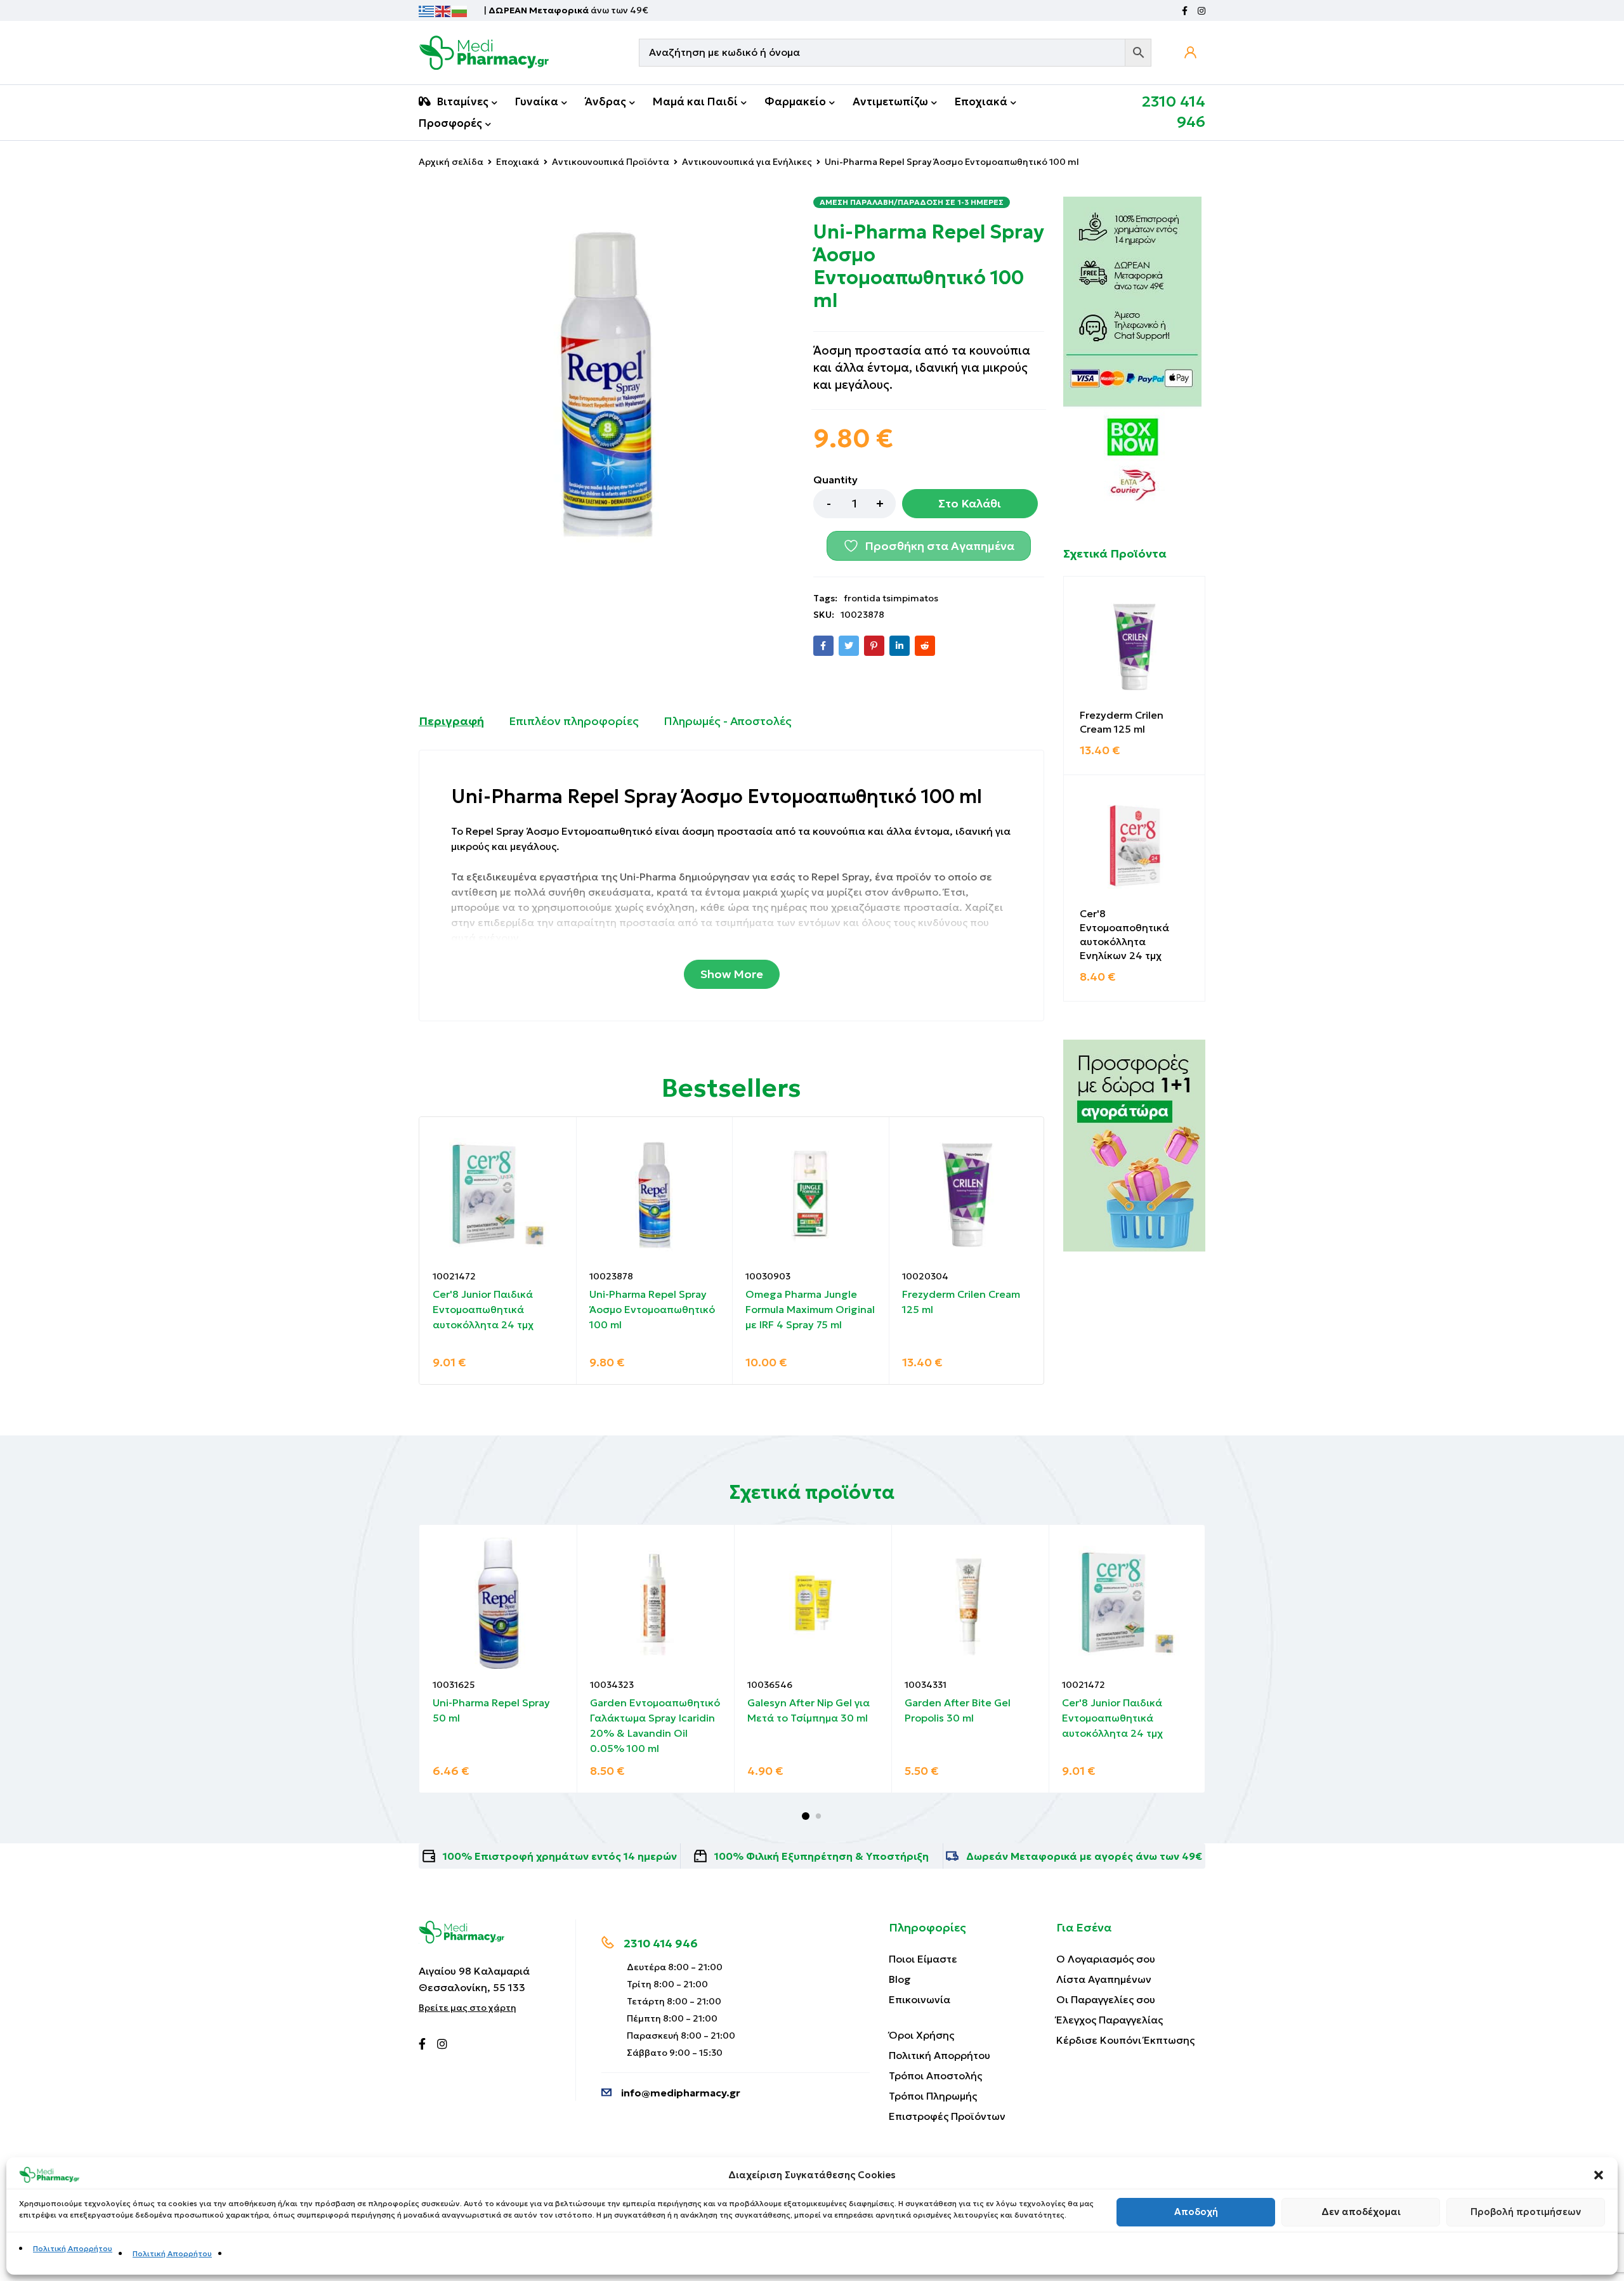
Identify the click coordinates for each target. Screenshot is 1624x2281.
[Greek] (427, 10)
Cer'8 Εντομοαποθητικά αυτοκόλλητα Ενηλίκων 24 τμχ (1124, 934)
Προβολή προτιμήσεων (1526, 2212)
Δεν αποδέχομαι (1361, 2212)
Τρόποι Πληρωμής (933, 2096)
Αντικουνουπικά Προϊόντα (611, 162)
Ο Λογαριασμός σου (1106, 1959)
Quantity (835, 480)
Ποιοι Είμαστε (923, 1959)
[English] (443, 10)
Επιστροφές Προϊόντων (947, 2116)
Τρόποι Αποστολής (935, 2075)
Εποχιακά (518, 162)
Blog (900, 1979)
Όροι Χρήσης (921, 2035)
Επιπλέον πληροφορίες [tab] (574, 721)
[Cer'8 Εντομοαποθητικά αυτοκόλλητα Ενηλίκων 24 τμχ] (1134, 846)
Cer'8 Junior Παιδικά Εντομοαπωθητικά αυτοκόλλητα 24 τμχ (483, 1309)
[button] (1599, 2175)
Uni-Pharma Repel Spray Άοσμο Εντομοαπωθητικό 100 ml (652, 1309)
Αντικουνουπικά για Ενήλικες (747, 162)
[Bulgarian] (460, 10)
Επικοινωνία (920, 1999)
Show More (732, 974)
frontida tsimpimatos (891, 598)
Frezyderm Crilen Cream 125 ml (1122, 722)
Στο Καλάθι (970, 503)
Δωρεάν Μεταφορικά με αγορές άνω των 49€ (1084, 1856)
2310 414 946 (661, 1943)
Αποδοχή (1196, 2212)
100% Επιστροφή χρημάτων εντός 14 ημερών (560, 1856)
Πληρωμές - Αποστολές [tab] (728, 721)
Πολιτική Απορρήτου (73, 2248)
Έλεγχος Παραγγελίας (1110, 2020)
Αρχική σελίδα (451, 162)
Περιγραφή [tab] (451, 721)
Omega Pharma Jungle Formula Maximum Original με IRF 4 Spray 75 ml (810, 1309)
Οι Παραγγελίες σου (1106, 1999)
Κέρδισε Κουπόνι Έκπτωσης (1125, 2040)
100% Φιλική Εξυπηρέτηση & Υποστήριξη (822, 1856)
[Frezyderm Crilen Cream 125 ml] (1134, 647)
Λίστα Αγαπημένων (1104, 1979)
